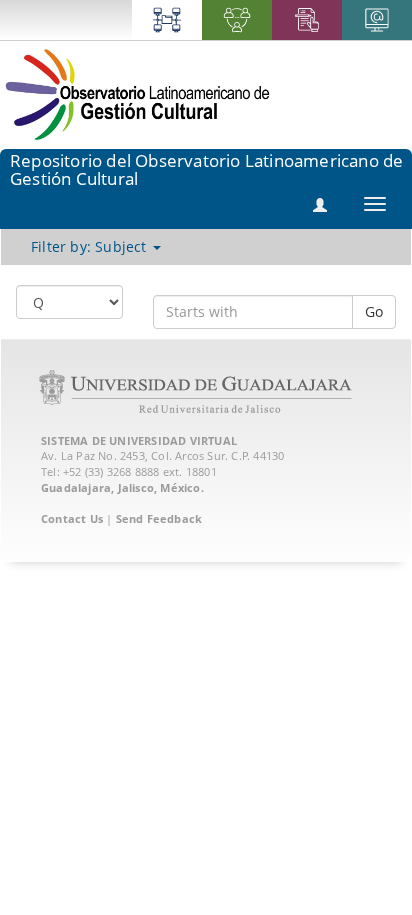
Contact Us (72, 518)
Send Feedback (159, 518)
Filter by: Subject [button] (91, 246)
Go (374, 311)
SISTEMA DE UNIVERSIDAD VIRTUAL (139, 440)
